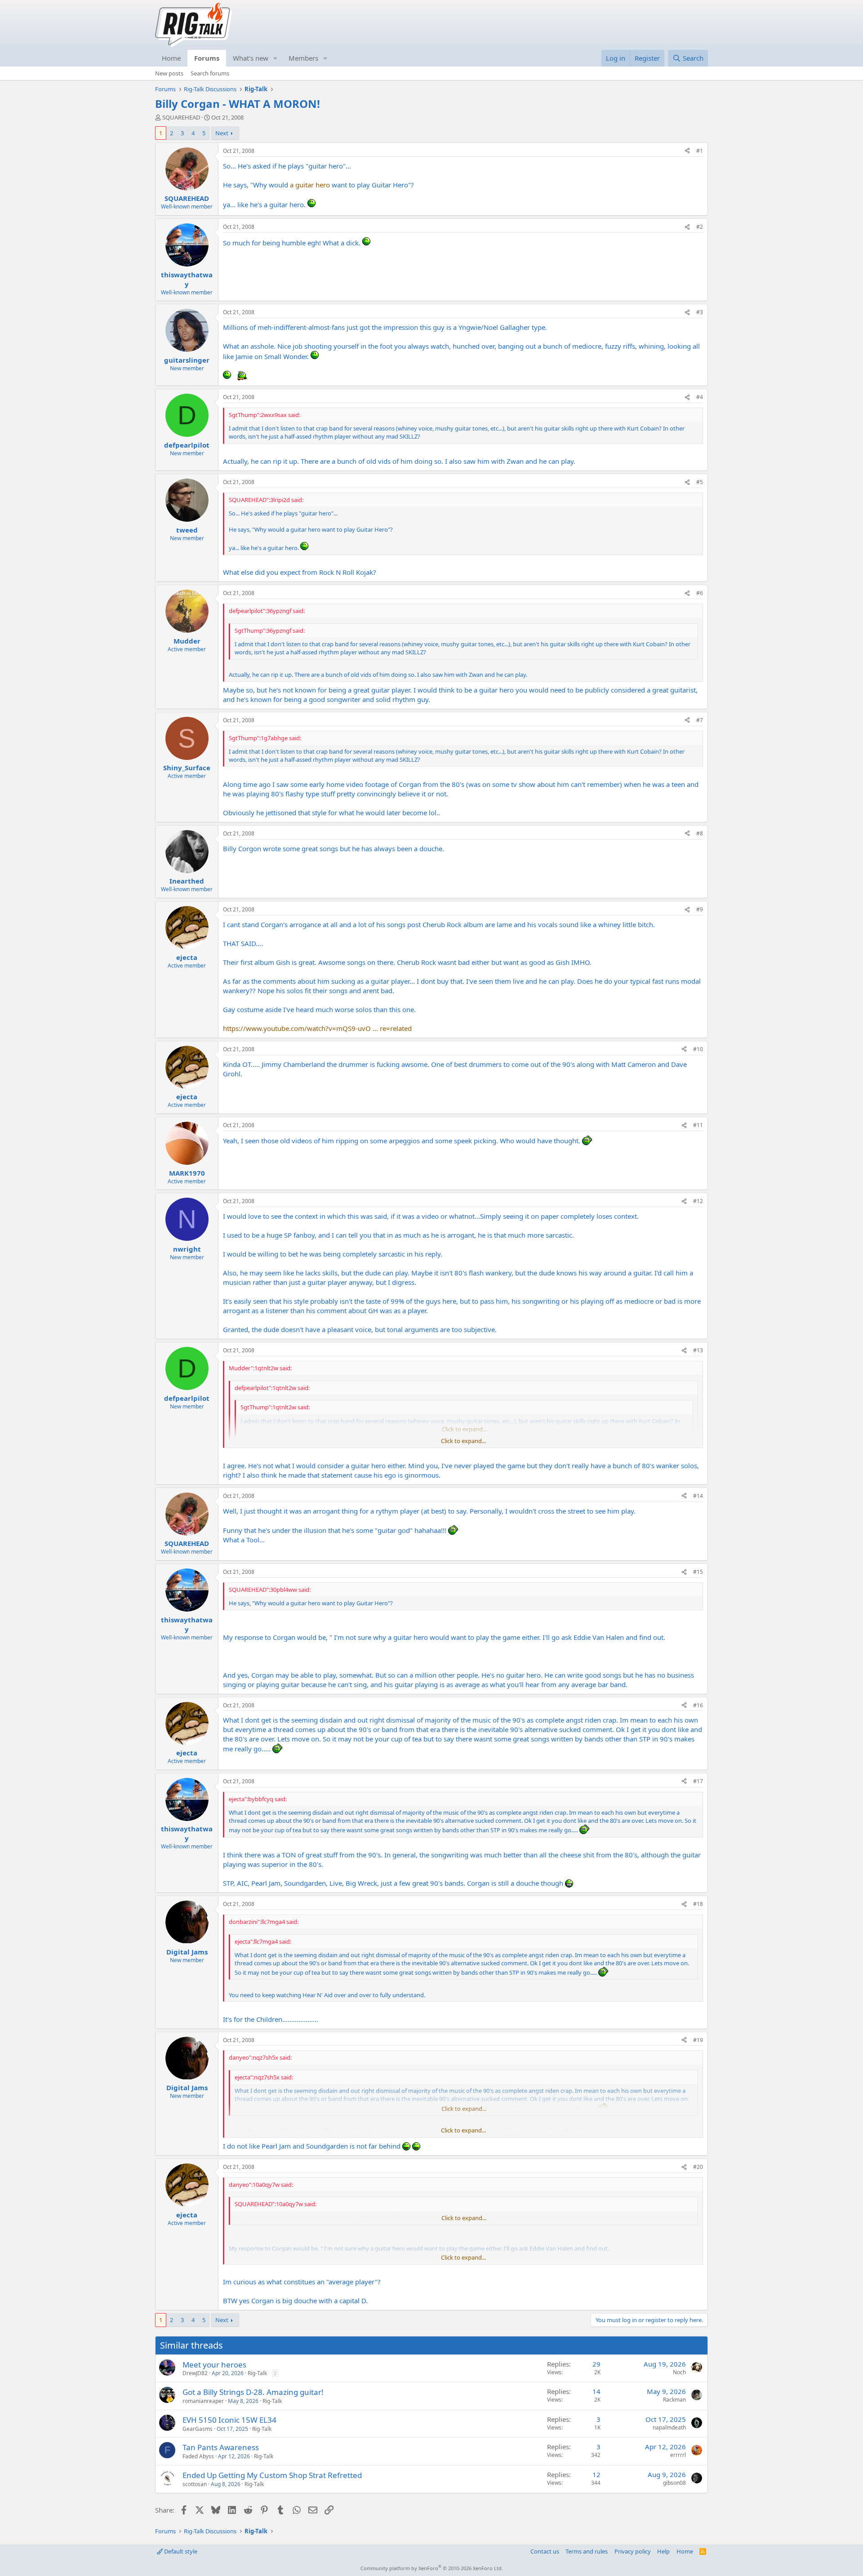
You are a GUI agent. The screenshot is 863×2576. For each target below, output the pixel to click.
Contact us (545, 2551)
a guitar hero (310, 185)
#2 (700, 227)
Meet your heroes (214, 2365)
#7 (700, 720)
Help (663, 2551)
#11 (698, 1125)
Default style (180, 2551)
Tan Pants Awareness (221, 2447)
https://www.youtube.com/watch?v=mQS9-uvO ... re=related (317, 1028)
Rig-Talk (257, 2373)
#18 (698, 1904)
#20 (698, 2167)
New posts (169, 73)
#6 (700, 593)
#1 (700, 151)
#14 (698, 1496)
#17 (698, 1781)
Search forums (210, 73)
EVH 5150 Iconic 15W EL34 (229, 2420)
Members (303, 58)
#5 (700, 482)
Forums (207, 58)
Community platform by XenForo (432, 2568)
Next (222, 133)
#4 (700, 397)
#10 (698, 1049)
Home (171, 58)
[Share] (687, 151)
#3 (700, 312)
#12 (698, 1201)
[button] (276, 58)
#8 (700, 833)
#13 (698, 1350)
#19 (698, 2040)
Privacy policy (633, 2551)
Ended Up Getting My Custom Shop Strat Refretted (272, 2475)
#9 (700, 909)
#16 (698, 1705)
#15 (698, 1572)
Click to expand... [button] (463, 1441)
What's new (251, 58)
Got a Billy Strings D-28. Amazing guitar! (253, 2392)
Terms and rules (587, 2551)
